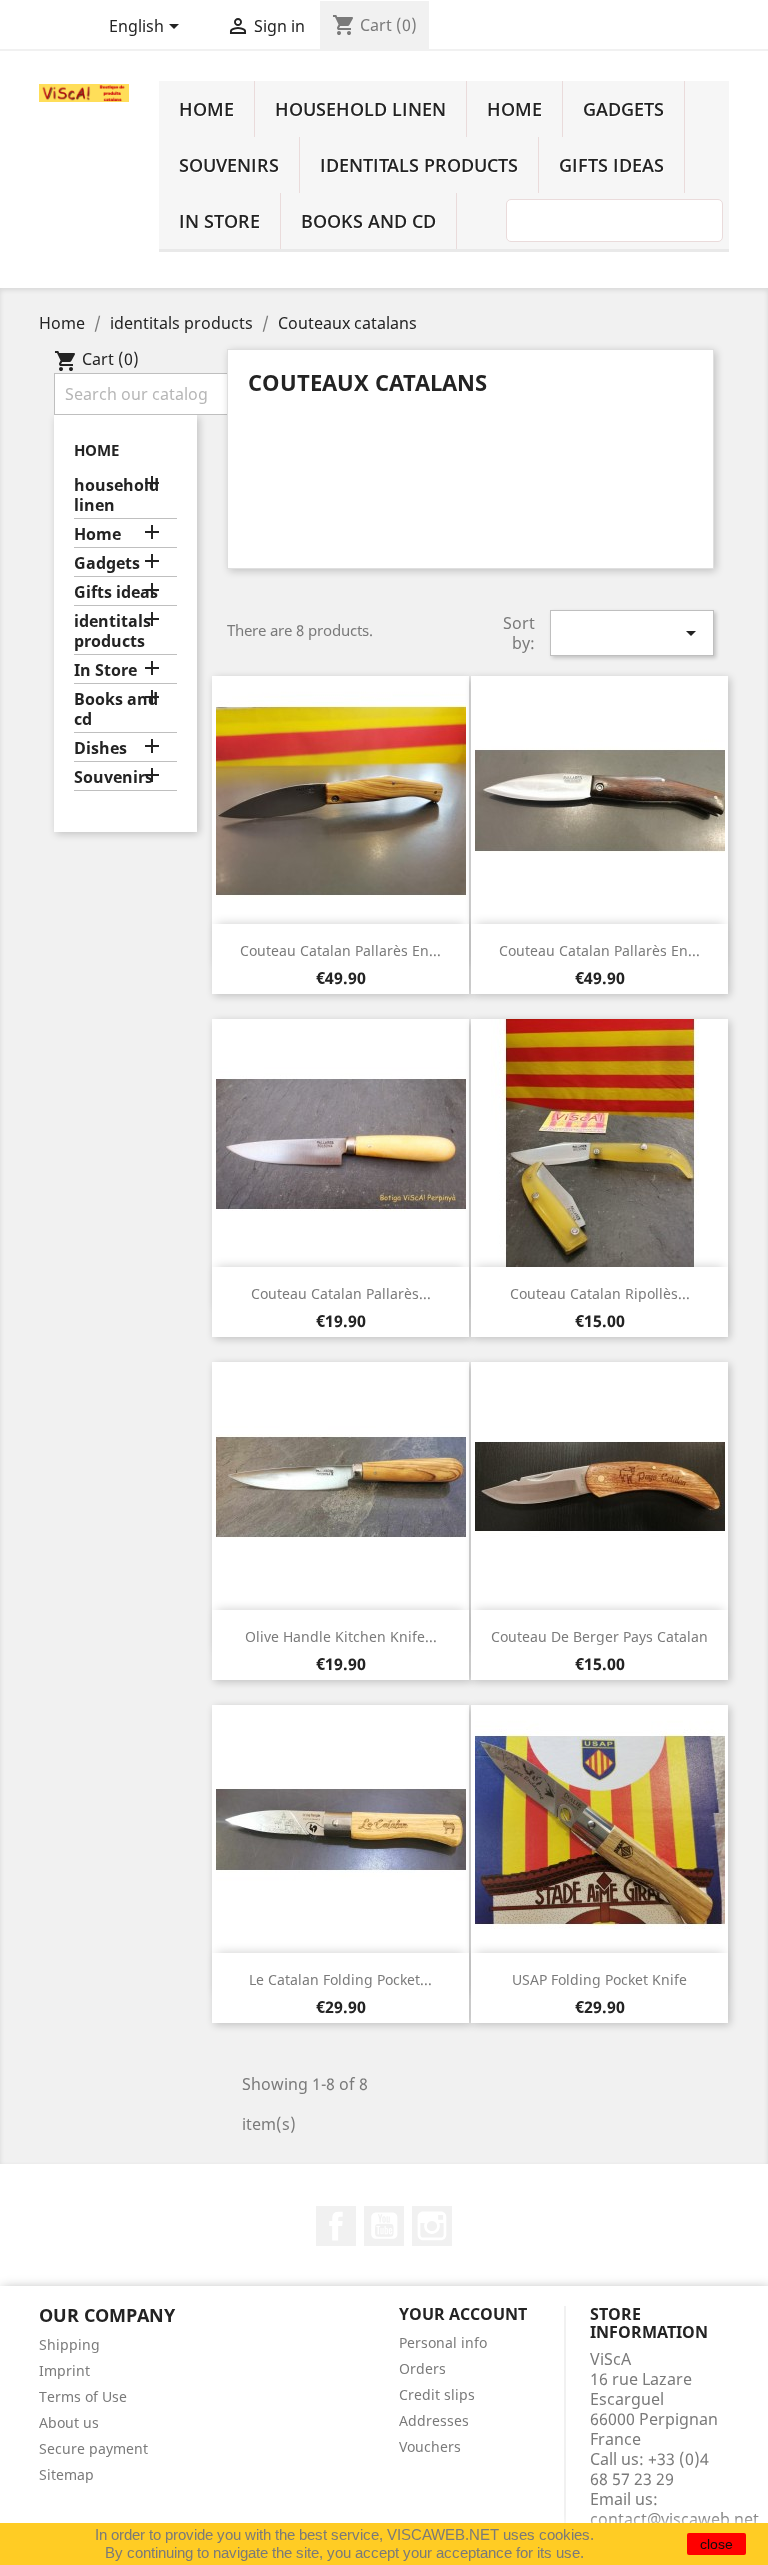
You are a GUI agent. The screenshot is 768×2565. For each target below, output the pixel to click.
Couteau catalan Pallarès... (341, 1293)
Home (206, 109)
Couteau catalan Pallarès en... (340, 950)
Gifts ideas (611, 165)
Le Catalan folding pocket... (340, 1979)
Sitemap (66, 2474)
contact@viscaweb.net (674, 2519)
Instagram (432, 2226)
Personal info (443, 2342)
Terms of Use (83, 2396)
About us (69, 2422)
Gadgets (623, 109)
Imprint (64, 2370)
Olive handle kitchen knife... (341, 1636)
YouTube (384, 2226)
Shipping (69, 2344)
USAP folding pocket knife (599, 1979)
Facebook (336, 2226)
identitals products (419, 165)
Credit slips (437, 2394)
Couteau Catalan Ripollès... (600, 1293)
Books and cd (368, 221)
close (716, 2544)
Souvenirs (229, 165)
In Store (219, 221)
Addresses (434, 2420)
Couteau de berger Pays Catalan (599, 1636)
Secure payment (93, 2448)
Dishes (100, 748)
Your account (463, 2314)
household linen (360, 109)
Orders (422, 2368)
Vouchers (430, 2446)
